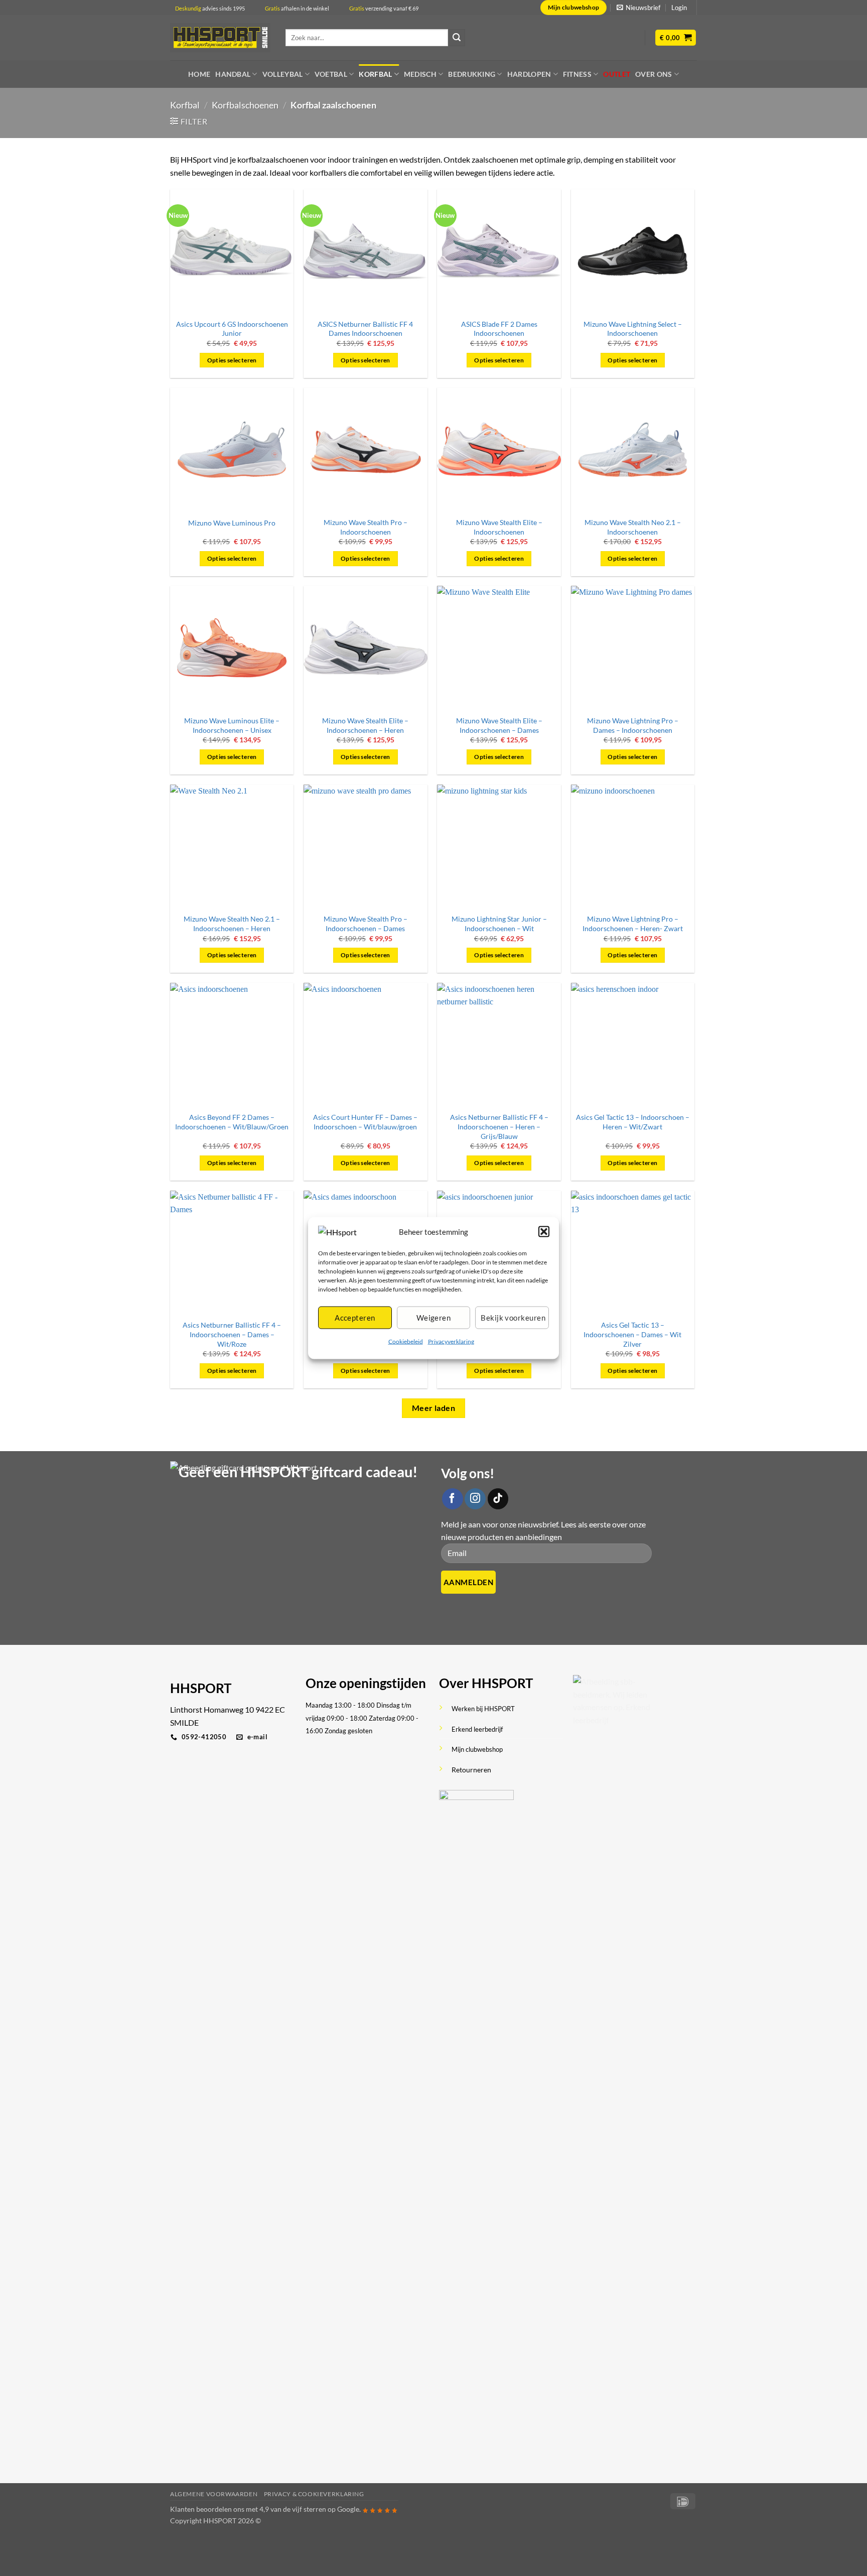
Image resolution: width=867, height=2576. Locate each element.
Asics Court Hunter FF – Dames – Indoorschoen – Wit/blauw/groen (365, 1122)
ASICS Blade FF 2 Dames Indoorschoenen (499, 329)
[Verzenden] (457, 38)
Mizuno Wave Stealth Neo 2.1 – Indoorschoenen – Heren (232, 924)
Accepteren (355, 1318)
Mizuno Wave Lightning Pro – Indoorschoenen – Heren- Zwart (633, 924)
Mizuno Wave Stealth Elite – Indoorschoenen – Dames (499, 725)
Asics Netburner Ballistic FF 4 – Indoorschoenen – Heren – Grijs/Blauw (499, 1126)
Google (348, 2509)
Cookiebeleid (406, 1341)
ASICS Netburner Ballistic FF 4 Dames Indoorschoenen (365, 329)
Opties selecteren (232, 360)
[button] (544, 1231)
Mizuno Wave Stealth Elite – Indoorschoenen (499, 527)
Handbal (233, 74)
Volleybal (283, 74)
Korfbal (375, 74)
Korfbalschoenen (245, 105)
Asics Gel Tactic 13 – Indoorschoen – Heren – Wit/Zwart (633, 1122)
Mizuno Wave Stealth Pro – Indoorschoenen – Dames (366, 924)
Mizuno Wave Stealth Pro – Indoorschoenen (366, 527)
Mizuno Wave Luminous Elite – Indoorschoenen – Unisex (232, 725)
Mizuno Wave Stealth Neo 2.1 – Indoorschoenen (633, 527)
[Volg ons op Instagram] (475, 1499)
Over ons (654, 74)
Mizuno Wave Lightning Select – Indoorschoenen (633, 329)
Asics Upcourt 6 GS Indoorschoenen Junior (232, 329)
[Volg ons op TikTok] (498, 1499)
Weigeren (434, 1318)
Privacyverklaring (451, 1341)
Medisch (420, 74)
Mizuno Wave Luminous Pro (232, 523)
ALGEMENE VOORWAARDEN (214, 2494)
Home (199, 74)
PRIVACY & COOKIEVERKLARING (314, 2494)
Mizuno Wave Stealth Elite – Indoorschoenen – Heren (365, 725)
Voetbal (331, 74)
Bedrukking (472, 74)
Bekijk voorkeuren (513, 1318)
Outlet (617, 74)
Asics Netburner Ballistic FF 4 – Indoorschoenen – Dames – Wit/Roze (232, 1334)
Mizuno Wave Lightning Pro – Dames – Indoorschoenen (633, 725)
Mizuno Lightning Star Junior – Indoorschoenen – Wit (499, 924)
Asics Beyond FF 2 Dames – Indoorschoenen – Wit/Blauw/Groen (232, 1122)
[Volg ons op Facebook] (453, 1499)
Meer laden (434, 1408)
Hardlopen (529, 74)
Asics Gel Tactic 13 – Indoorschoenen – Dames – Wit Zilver (632, 1334)
